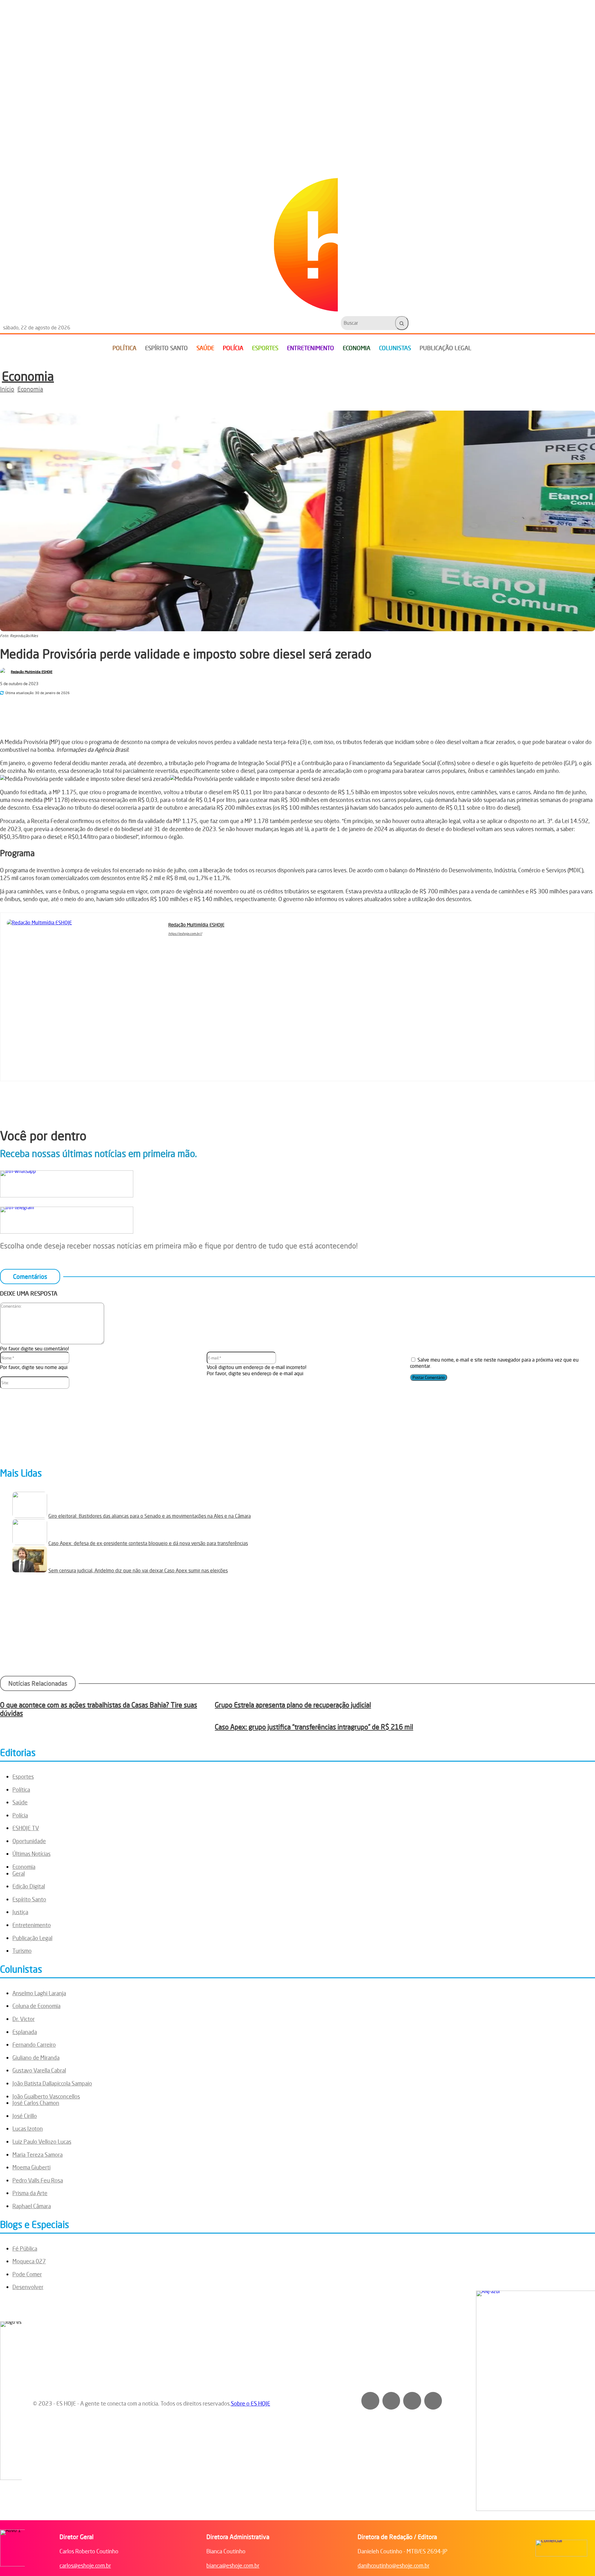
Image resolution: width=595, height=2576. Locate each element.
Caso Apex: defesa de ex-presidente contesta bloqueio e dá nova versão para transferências (148, 1543)
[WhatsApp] (127, 711)
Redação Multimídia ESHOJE (32, 672)
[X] (105, 711)
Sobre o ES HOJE (251, 2403)
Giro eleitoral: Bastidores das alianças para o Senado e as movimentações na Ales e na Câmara (150, 1516)
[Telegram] (149, 711)
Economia (28, 376)
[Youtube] (198, 943)
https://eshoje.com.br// (185, 934)
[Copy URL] (171, 711)
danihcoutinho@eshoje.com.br (394, 2565)
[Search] (402, 323)
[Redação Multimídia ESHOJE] (5, 672)
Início (7, 389)
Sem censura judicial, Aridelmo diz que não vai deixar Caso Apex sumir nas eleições (138, 1570)
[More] (194, 711)
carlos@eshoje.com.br (85, 2565)
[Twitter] (433, 2401)
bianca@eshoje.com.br (233, 2565)
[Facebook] (82, 711)
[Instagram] (180, 943)
